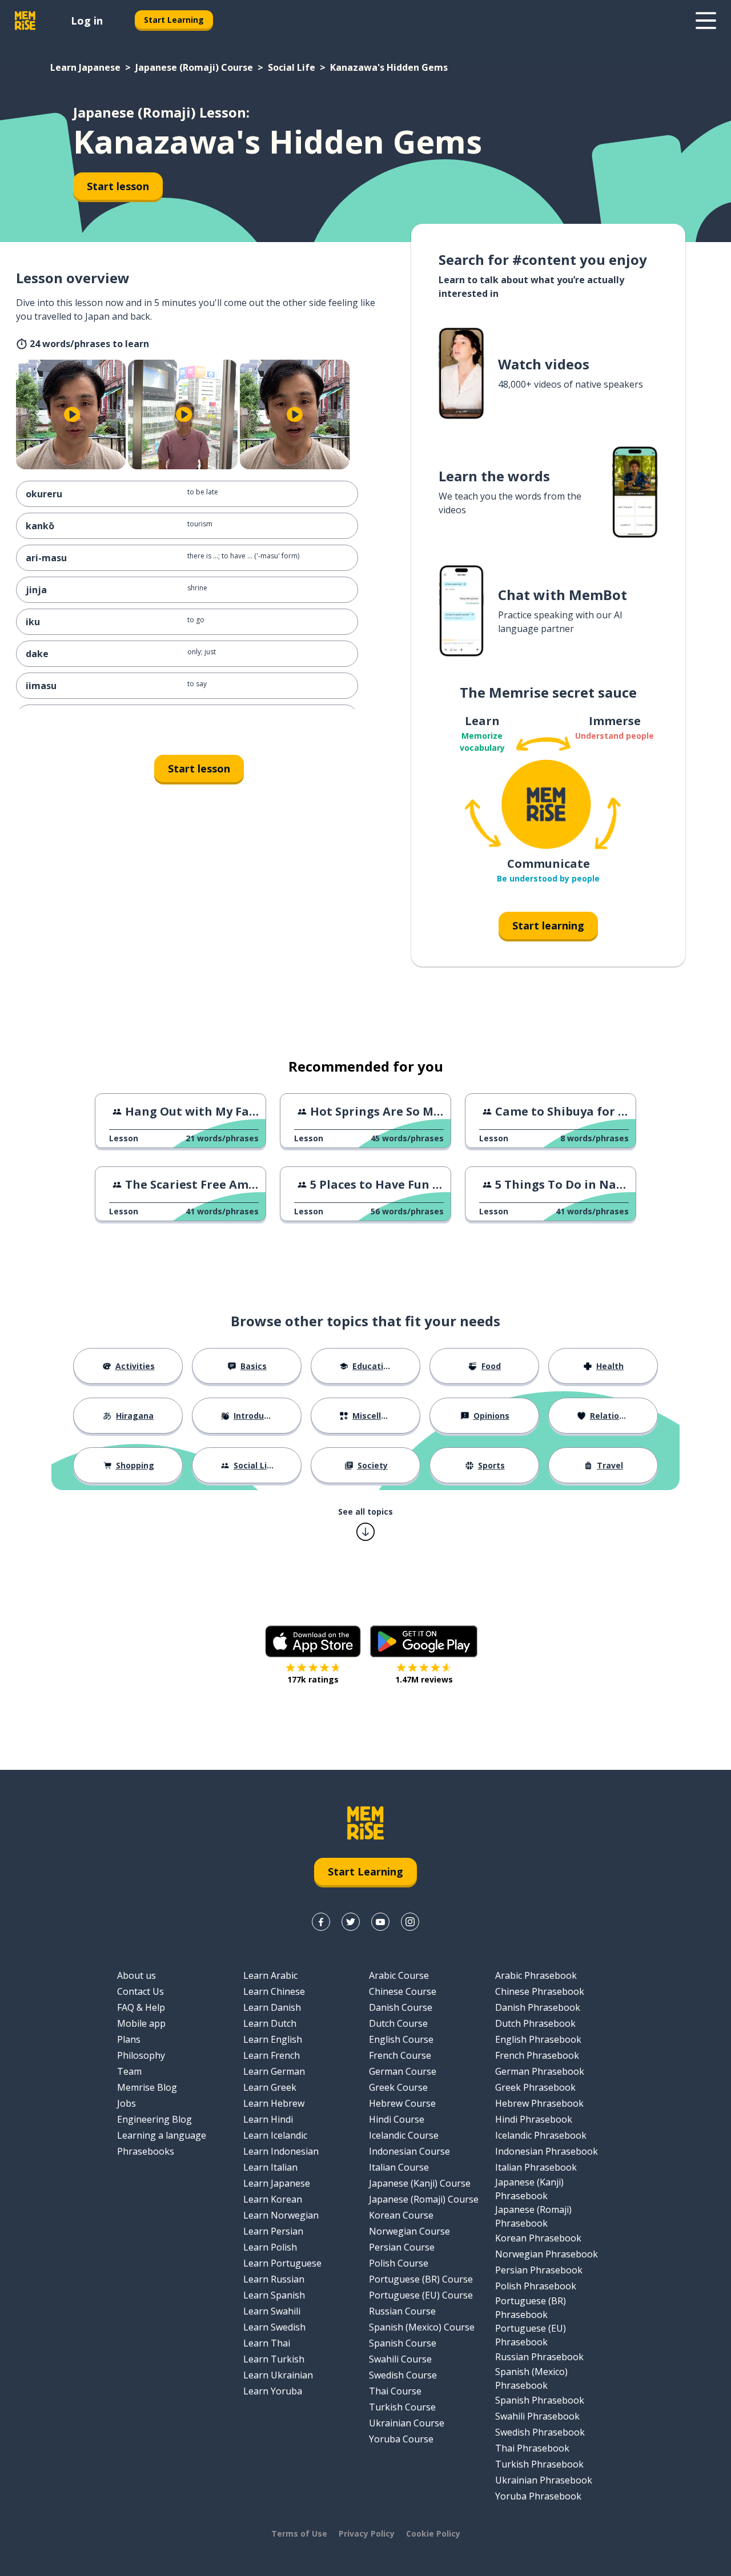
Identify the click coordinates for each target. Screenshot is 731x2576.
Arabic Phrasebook (536, 1975)
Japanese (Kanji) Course (420, 2183)
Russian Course (402, 2311)
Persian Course (402, 2247)
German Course (403, 2071)
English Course (401, 2039)
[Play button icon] (72, 414)
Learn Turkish (274, 2359)
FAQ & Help (141, 2007)
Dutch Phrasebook (535, 2023)
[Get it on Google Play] (424, 1641)
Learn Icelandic (275, 2135)
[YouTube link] (380, 1922)
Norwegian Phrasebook (547, 2254)
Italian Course (399, 2167)
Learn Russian (274, 2279)
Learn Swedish (274, 2327)
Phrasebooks (146, 2151)
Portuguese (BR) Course (421, 2279)
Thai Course (395, 2391)
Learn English (273, 2039)
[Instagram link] (410, 1922)
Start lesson (118, 186)
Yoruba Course (401, 2439)
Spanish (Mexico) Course (422, 2327)
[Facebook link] (321, 1922)
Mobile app (141, 2023)
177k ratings (313, 1679)
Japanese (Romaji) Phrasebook (533, 2216)
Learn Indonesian (281, 2151)
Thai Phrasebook (532, 2448)
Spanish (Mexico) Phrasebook (531, 2378)
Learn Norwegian (281, 2215)
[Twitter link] (351, 1922)
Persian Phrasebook (539, 2270)
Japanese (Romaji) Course (194, 67)
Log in (87, 21)
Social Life (292, 67)
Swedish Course (403, 2375)
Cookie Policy (433, 2533)
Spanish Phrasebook (540, 2400)
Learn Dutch (270, 2023)
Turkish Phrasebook (539, 2464)
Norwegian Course (409, 2231)
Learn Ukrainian (278, 2375)
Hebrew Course (402, 2103)
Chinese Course (403, 1991)
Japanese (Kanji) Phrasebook (529, 2189)
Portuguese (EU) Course (421, 2295)
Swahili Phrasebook (537, 2416)
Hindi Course (397, 2119)
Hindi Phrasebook (534, 2119)
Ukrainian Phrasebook (544, 2480)
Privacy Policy (367, 2533)
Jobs (126, 2103)
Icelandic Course (404, 2135)
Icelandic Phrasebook (541, 2135)
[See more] (706, 21)
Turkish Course (402, 2407)
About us (136, 1975)
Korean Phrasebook (538, 2238)
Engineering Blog (154, 2119)
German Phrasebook (540, 2071)
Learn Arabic (270, 1975)
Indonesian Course (409, 2151)
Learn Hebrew (274, 2103)
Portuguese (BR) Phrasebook (531, 2308)
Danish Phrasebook (538, 2007)
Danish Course (401, 2007)
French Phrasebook (537, 2055)
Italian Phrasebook (536, 2167)
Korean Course (401, 2215)
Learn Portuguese (282, 2263)
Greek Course (398, 2087)
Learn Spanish (274, 2295)
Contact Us (140, 1991)
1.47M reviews (424, 1679)
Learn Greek (270, 2087)
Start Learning (174, 20)
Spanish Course (403, 2343)
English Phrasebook (538, 2039)
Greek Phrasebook (535, 2087)
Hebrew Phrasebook (539, 2103)
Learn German (274, 2071)
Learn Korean (273, 2199)
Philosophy (141, 2055)
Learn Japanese (85, 67)
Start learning (548, 925)
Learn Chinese (274, 1991)
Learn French (272, 2055)
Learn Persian (273, 2231)
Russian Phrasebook (539, 2357)
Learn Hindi (268, 2119)
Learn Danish (272, 2007)
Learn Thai (267, 2343)
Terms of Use (299, 2533)
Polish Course (399, 2263)
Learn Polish (270, 2247)
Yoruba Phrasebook (538, 2496)
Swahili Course (400, 2359)
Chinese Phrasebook (540, 1991)
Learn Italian (270, 2167)
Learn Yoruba (273, 2391)
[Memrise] (25, 21)
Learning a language (162, 2135)
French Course (400, 2055)
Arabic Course (399, 1975)
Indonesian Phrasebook (547, 2151)
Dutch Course (398, 2023)
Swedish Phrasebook (540, 2432)
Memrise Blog (147, 2087)
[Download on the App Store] (313, 1641)
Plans (129, 2039)
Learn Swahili (272, 2311)
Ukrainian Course (407, 2423)
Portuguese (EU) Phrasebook (531, 2335)
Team (129, 2071)
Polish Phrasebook (536, 2286)
